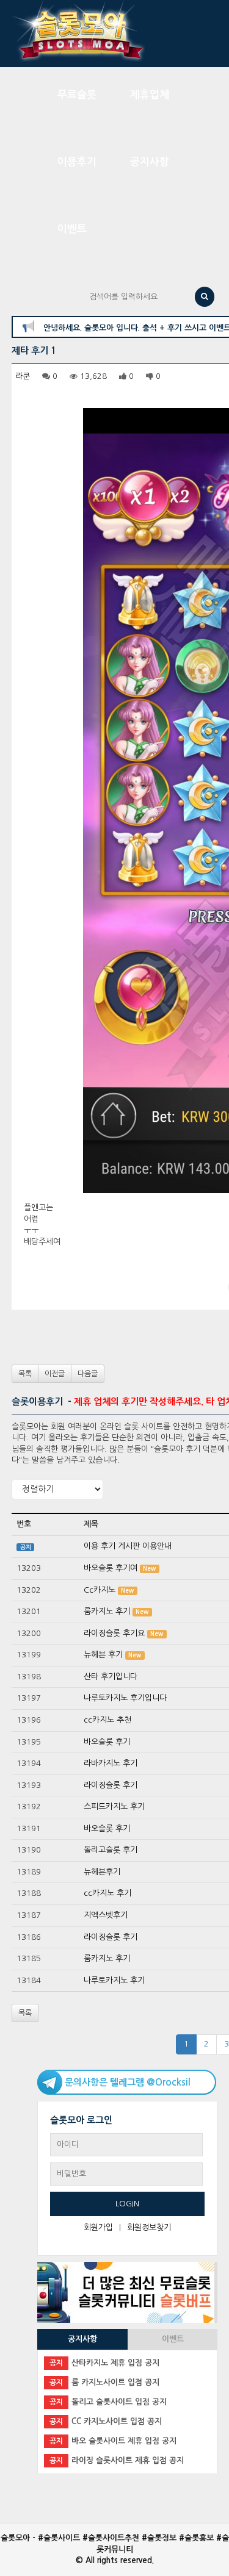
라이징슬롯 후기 (111, 1785)
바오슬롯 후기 (107, 1742)
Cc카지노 (100, 1590)
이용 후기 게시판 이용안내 (128, 1546)
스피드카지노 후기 (114, 1806)
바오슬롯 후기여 (111, 1568)
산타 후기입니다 (111, 1677)
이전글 (55, 1374)
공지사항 (150, 162)
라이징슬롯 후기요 (114, 1633)
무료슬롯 (77, 95)
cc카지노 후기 (107, 1893)
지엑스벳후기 (106, 1915)
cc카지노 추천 (107, 1720)
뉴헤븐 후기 (103, 1655)
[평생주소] (126, 2291)
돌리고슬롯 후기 (111, 1850)
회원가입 (98, 2227)
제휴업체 (150, 95)
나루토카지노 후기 (114, 1980)
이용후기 (77, 162)
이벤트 (72, 229)
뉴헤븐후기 (102, 1872)
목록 (25, 1374)
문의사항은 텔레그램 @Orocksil (128, 2082)
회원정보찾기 (149, 2227)
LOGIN (127, 2204)
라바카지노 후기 (111, 1763)
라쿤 (23, 376)
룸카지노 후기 (107, 1611)
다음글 (88, 1374)
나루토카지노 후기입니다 (125, 1698)
